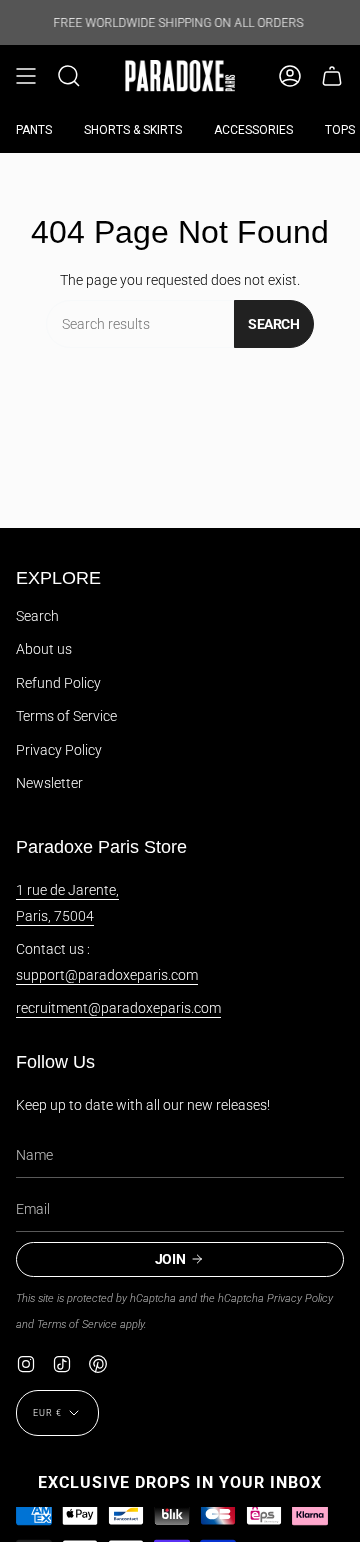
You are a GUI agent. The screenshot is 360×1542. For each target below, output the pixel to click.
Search (274, 324)
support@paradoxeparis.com (107, 975)
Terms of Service (66, 716)
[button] (69, 76)
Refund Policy (58, 683)
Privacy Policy (59, 750)
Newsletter (49, 783)
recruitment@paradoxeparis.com (118, 1008)
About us (44, 649)
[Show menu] (26, 76)
